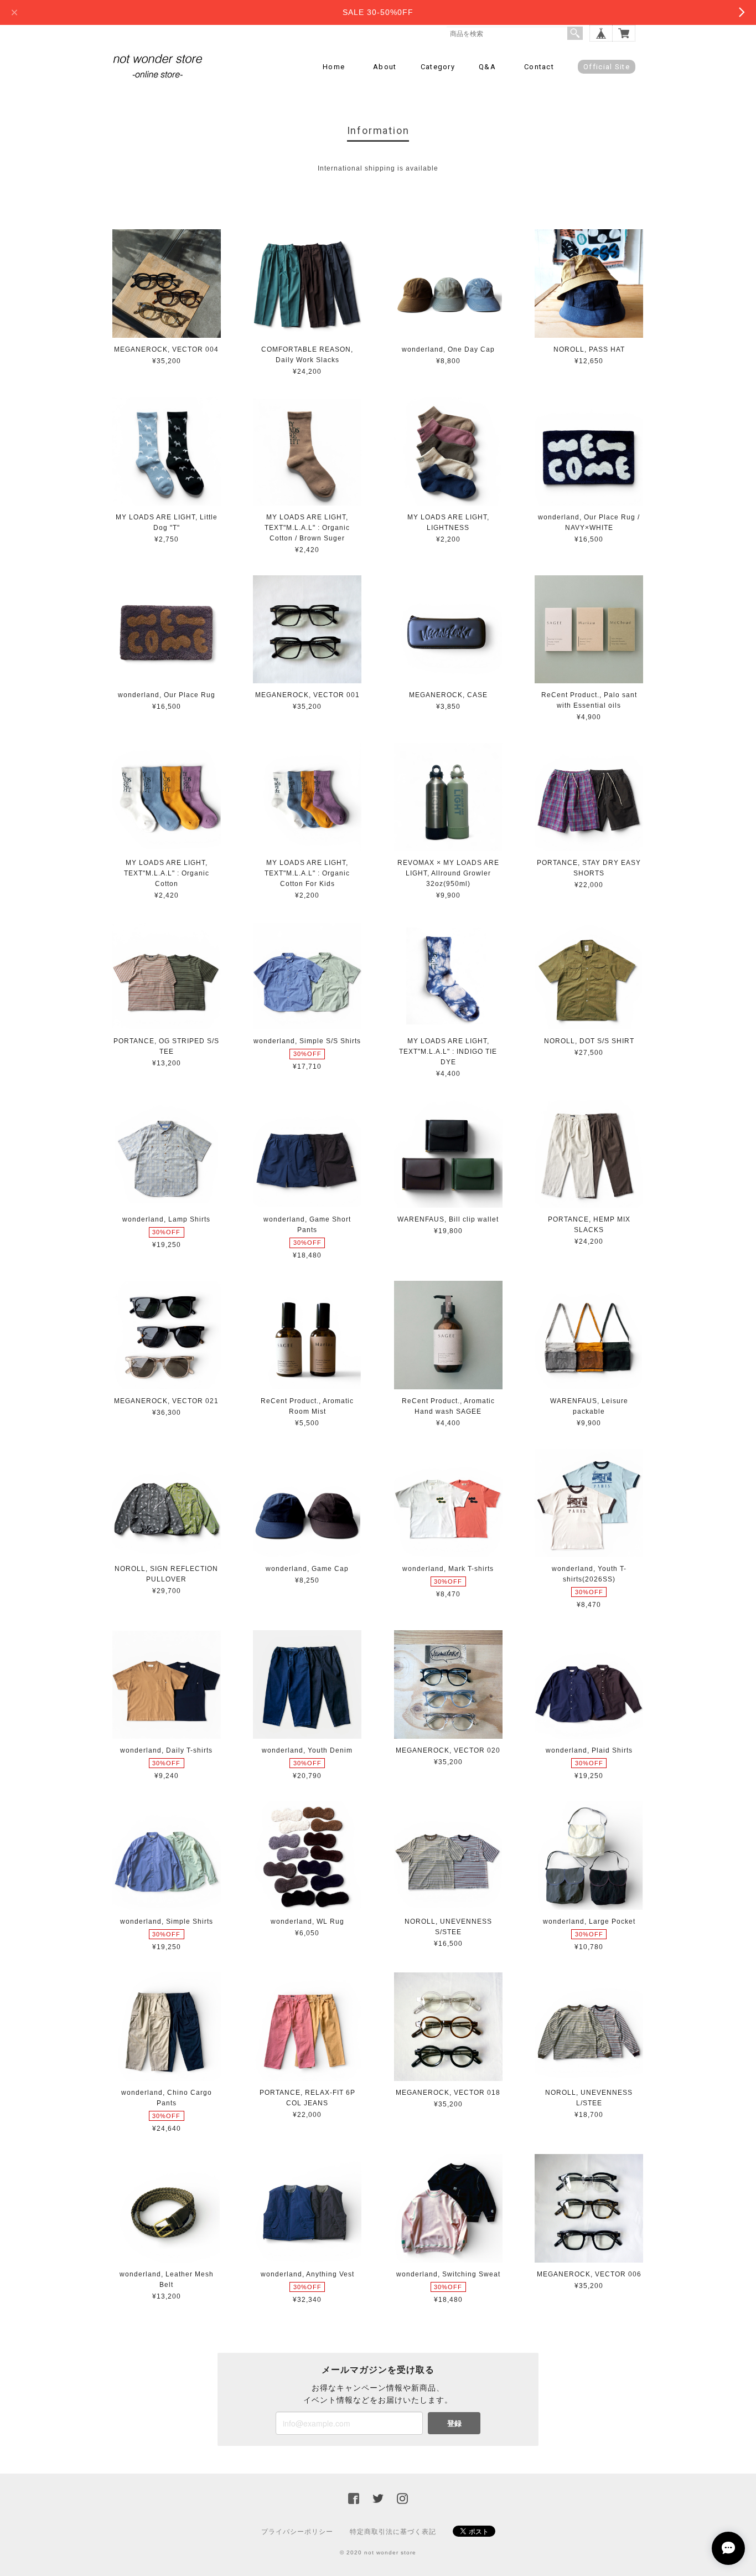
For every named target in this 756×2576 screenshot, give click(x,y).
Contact (539, 67)
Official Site (607, 67)
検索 (575, 33)
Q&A (487, 67)
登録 (454, 2423)
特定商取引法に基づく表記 (393, 2532)
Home (334, 67)
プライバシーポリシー (297, 2532)
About (385, 67)
